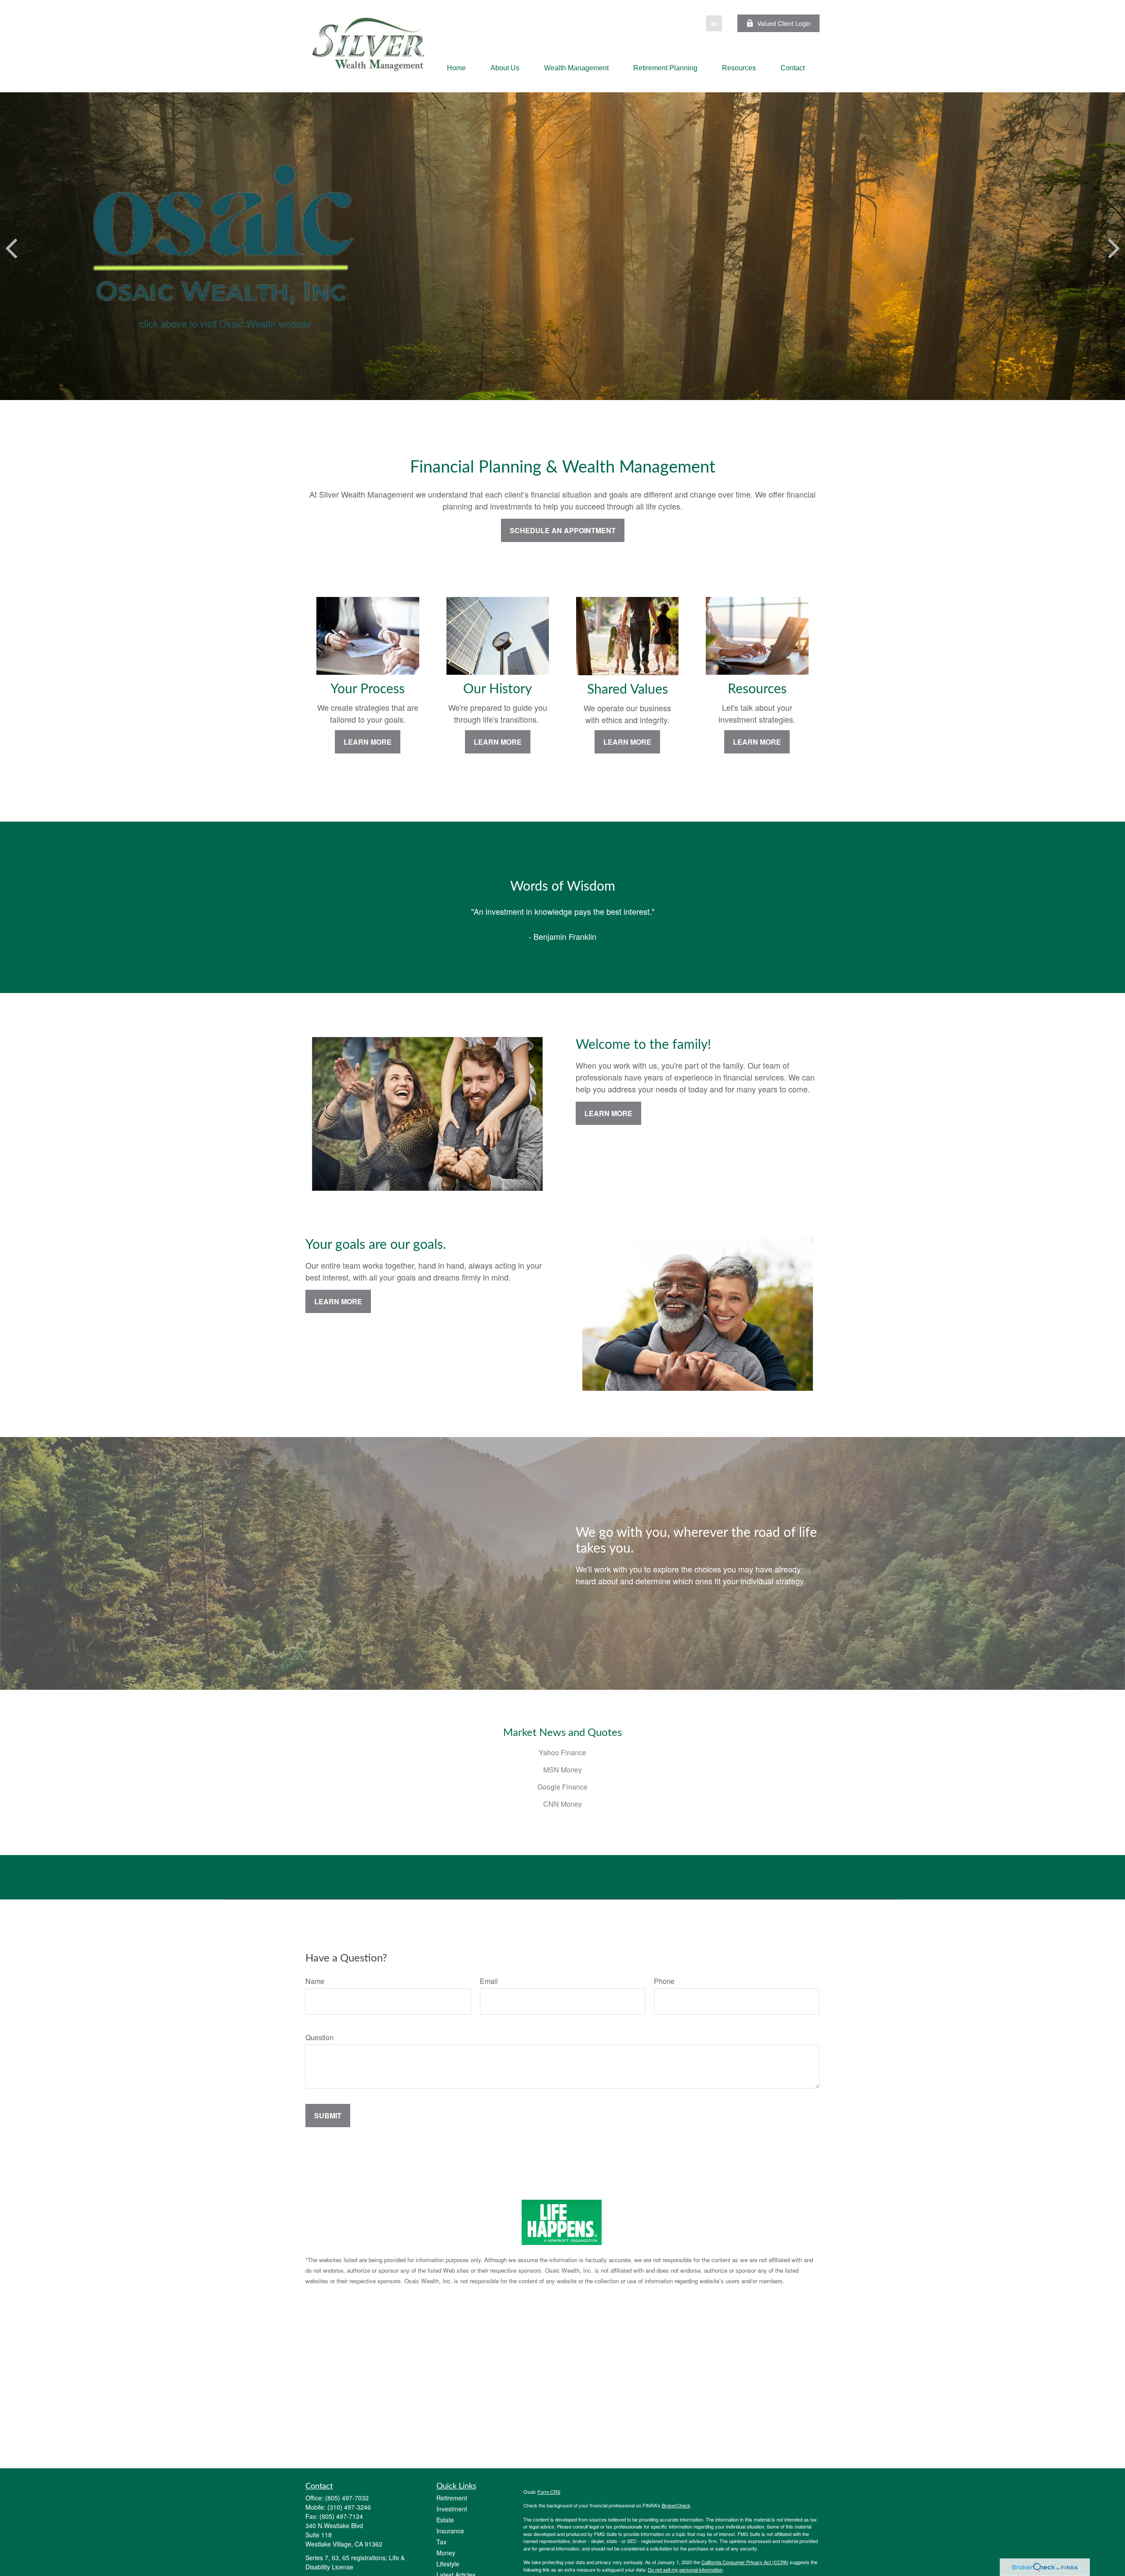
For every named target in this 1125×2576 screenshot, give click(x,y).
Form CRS (549, 2492)
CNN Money (562, 1804)
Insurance (450, 2531)
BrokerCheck (676, 2505)
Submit (328, 2116)
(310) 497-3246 (349, 2507)
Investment (452, 2509)
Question (319, 2037)
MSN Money (562, 1770)
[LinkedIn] (714, 23)
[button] (456, 68)
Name (315, 1981)
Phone (664, 1981)
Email (489, 1981)
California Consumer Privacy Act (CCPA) (745, 2562)
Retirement (452, 2498)
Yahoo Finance (562, 1752)
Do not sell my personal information (685, 2569)
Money (446, 2553)
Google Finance (562, 1787)
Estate (445, 2520)
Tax (441, 2542)
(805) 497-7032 (347, 2498)
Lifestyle (448, 2564)
